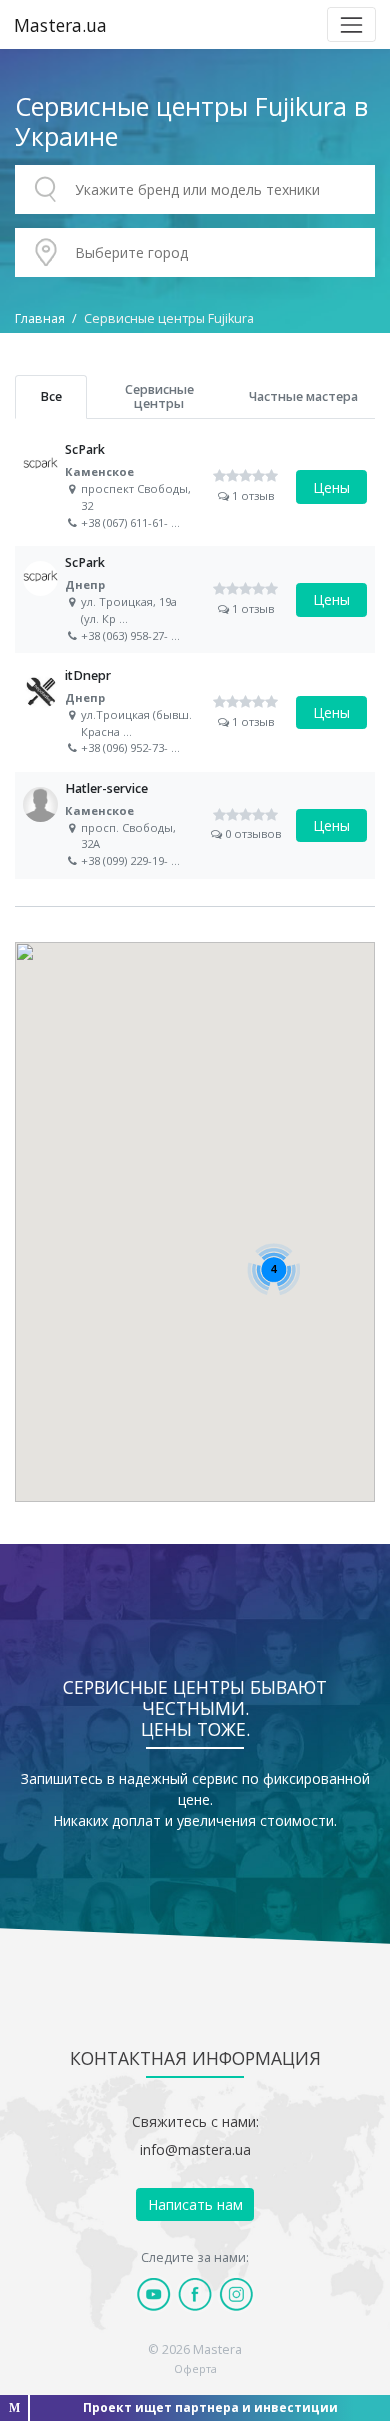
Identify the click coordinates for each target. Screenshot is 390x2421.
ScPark (195, 486)
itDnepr (195, 712)
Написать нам (195, 2204)
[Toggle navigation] (351, 24)
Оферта (195, 2368)
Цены (331, 487)
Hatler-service (195, 825)
